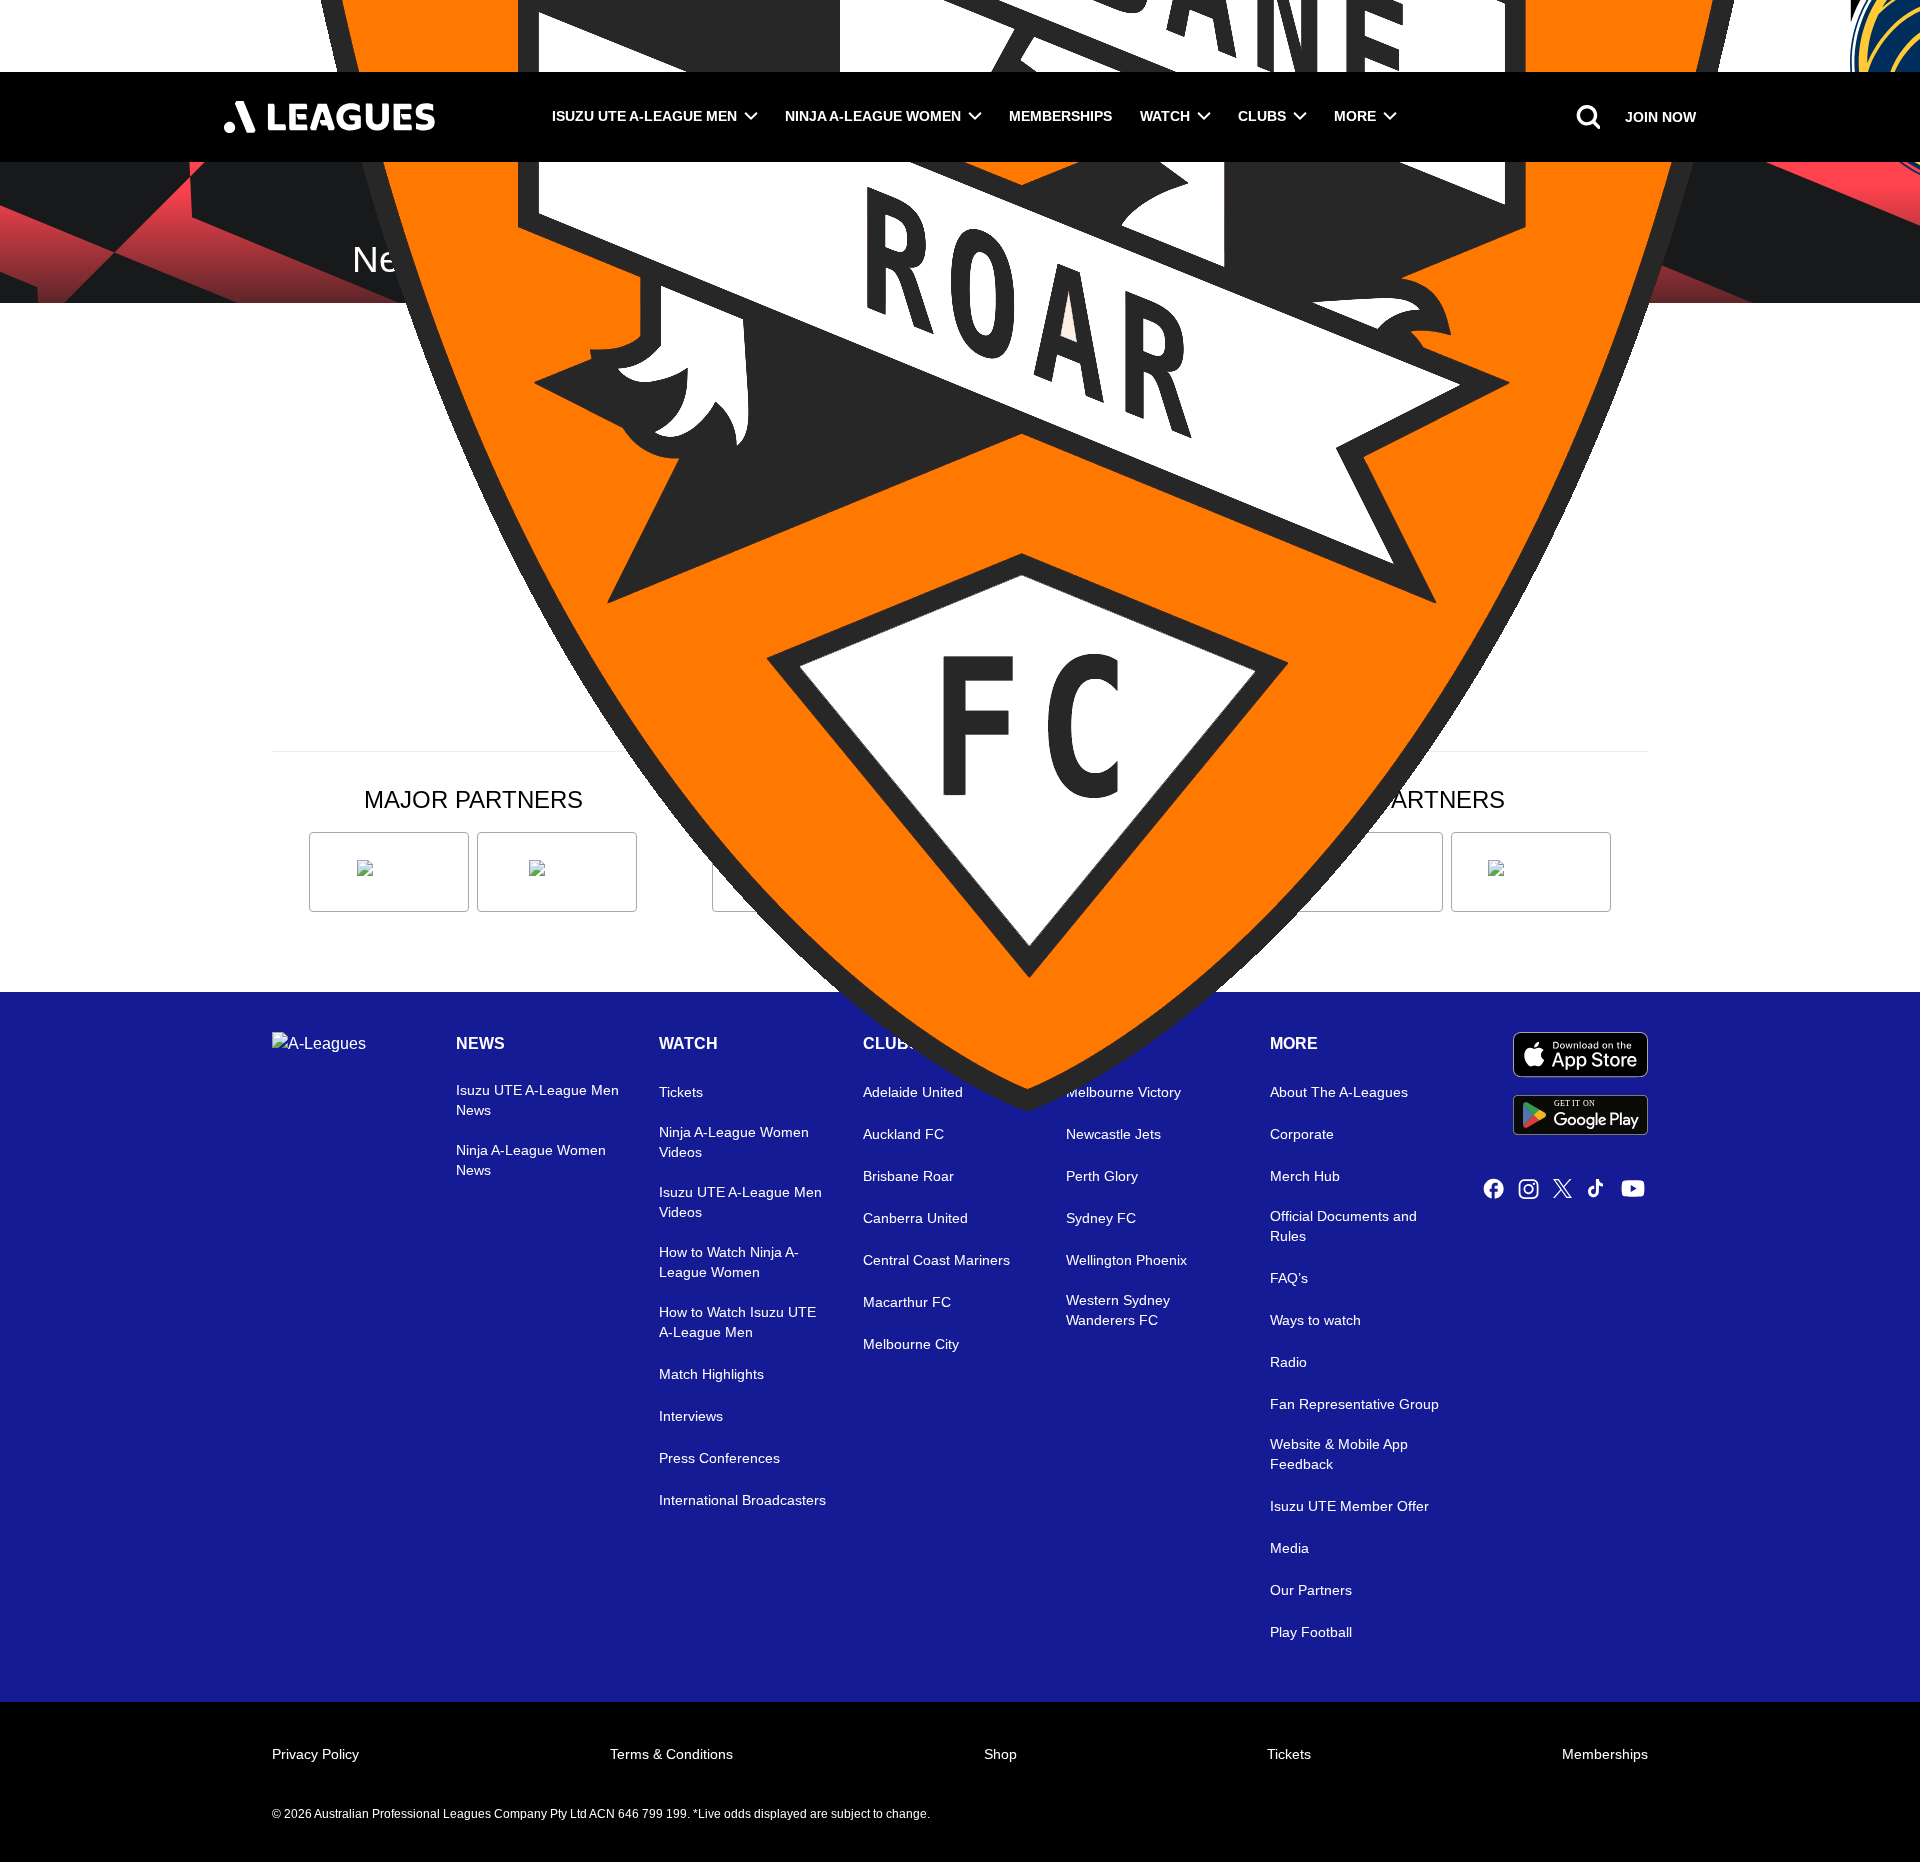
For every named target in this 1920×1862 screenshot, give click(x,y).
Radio (1288, 1362)
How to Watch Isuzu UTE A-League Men (737, 1322)
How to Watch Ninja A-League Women (729, 1262)
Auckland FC (903, 1134)
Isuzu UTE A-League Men (644, 116)
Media (1289, 1548)
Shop (1000, 1754)
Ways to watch (1315, 1320)
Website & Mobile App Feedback (1339, 1454)
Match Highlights (711, 1374)
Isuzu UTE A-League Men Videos (740, 1202)
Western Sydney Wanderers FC (1118, 1310)
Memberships (1060, 116)
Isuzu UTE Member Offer (1349, 1506)
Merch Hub (1305, 1176)
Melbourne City (911, 1344)
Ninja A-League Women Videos (734, 1142)
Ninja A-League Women (873, 116)
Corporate (1302, 1134)
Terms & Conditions (671, 1754)
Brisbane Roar (908, 1176)
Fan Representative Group (1354, 1404)
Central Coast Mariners (936, 1260)
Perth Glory (1102, 1176)
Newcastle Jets (1113, 1134)
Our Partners (1311, 1590)
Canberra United (915, 1218)
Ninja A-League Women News (531, 1160)
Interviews (691, 1416)
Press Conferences (719, 1458)
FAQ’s (1289, 1278)
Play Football (1311, 1632)
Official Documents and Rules (1343, 1226)
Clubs (1262, 116)
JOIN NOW (1660, 117)
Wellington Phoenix (1126, 1260)
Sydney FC (1101, 1218)
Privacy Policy (315, 1754)
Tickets (1289, 1754)
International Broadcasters (742, 1500)
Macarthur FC (907, 1302)
